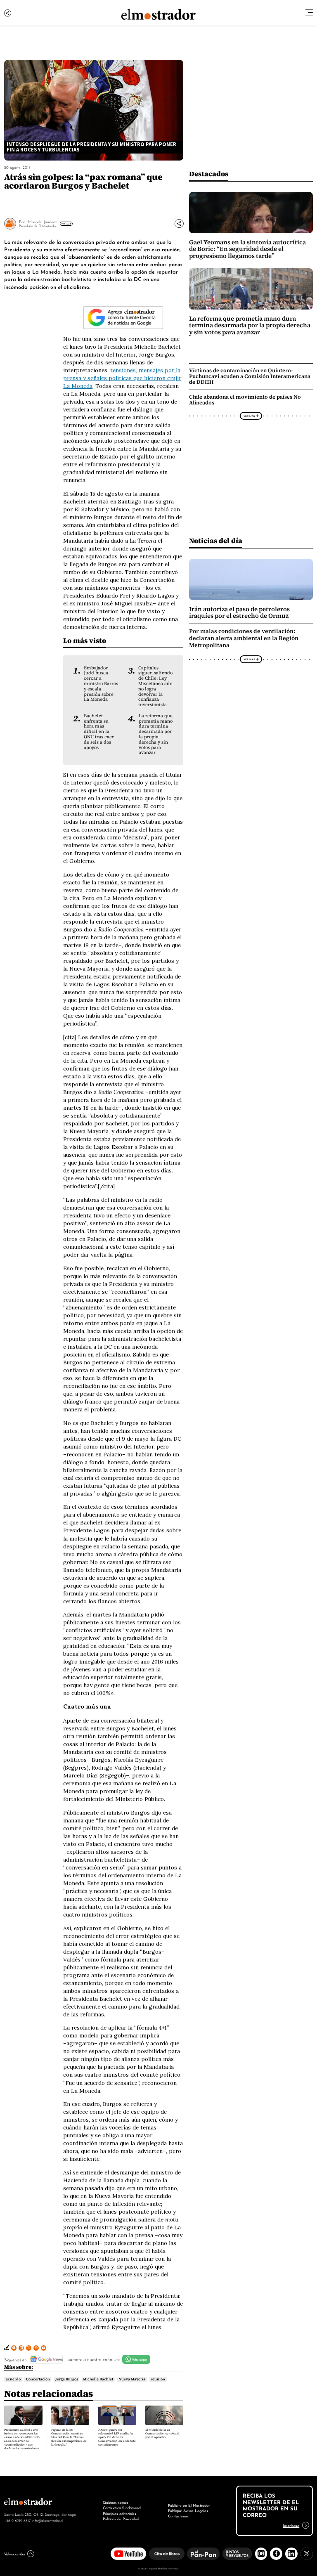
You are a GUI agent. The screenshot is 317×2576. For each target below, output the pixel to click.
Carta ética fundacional (122, 2507)
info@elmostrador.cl (47, 2520)
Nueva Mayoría (132, 2379)
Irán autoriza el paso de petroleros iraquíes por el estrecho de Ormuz (239, 612)
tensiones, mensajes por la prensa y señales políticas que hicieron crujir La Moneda (122, 378)
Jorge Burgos (67, 2379)
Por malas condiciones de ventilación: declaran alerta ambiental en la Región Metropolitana (244, 638)
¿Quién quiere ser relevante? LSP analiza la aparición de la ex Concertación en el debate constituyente (117, 2437)
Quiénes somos (116, 2502)
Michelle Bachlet (98, 2379)
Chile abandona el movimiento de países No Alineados (245, 400)
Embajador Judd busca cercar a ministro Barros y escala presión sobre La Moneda (101, 684)
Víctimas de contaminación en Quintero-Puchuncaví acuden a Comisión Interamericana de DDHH (250, 376)
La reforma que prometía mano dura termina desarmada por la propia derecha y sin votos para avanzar (156, 734)
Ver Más (65, 224)
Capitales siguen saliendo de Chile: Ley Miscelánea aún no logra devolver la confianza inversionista (155, 686)
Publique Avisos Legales (188, 2510)
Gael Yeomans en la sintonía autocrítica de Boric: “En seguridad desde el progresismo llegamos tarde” (247, 249)
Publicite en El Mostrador (189, 2505)
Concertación (38, 2379)
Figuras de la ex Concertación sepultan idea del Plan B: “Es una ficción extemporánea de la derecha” (69, 2437)
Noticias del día (216, 540)
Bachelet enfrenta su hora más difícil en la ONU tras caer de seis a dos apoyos (99, 731)
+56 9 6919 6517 (17, 2520)
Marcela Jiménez (43, 221)
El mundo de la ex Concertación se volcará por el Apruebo (162, 2433)
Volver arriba (14, 2554)
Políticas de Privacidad (121, 2519)
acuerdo (13, 2379)
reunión (158, 2379)
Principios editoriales (119, 2513)
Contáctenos (178, 2516)
